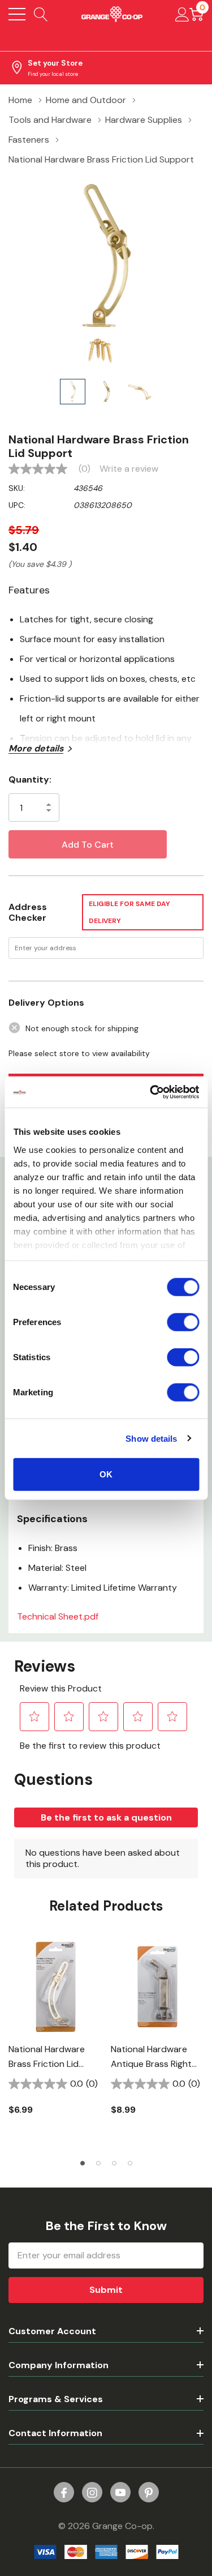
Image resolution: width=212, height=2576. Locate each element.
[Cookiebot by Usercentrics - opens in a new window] (151, 1092)
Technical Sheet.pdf (58, 1616)
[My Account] (182, 14)
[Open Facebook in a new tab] (64, 2493)
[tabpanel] (55, 2034)
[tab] (83, 2163)
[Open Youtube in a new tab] (120, 2493)
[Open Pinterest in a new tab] (149, 2493)
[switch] (183, 1322)
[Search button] (41, 14)
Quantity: (30, 779)
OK (106, 1474)
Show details (151, 1438)
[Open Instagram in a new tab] (92, 2493)
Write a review (129, 469)
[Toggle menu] (17, 14)
